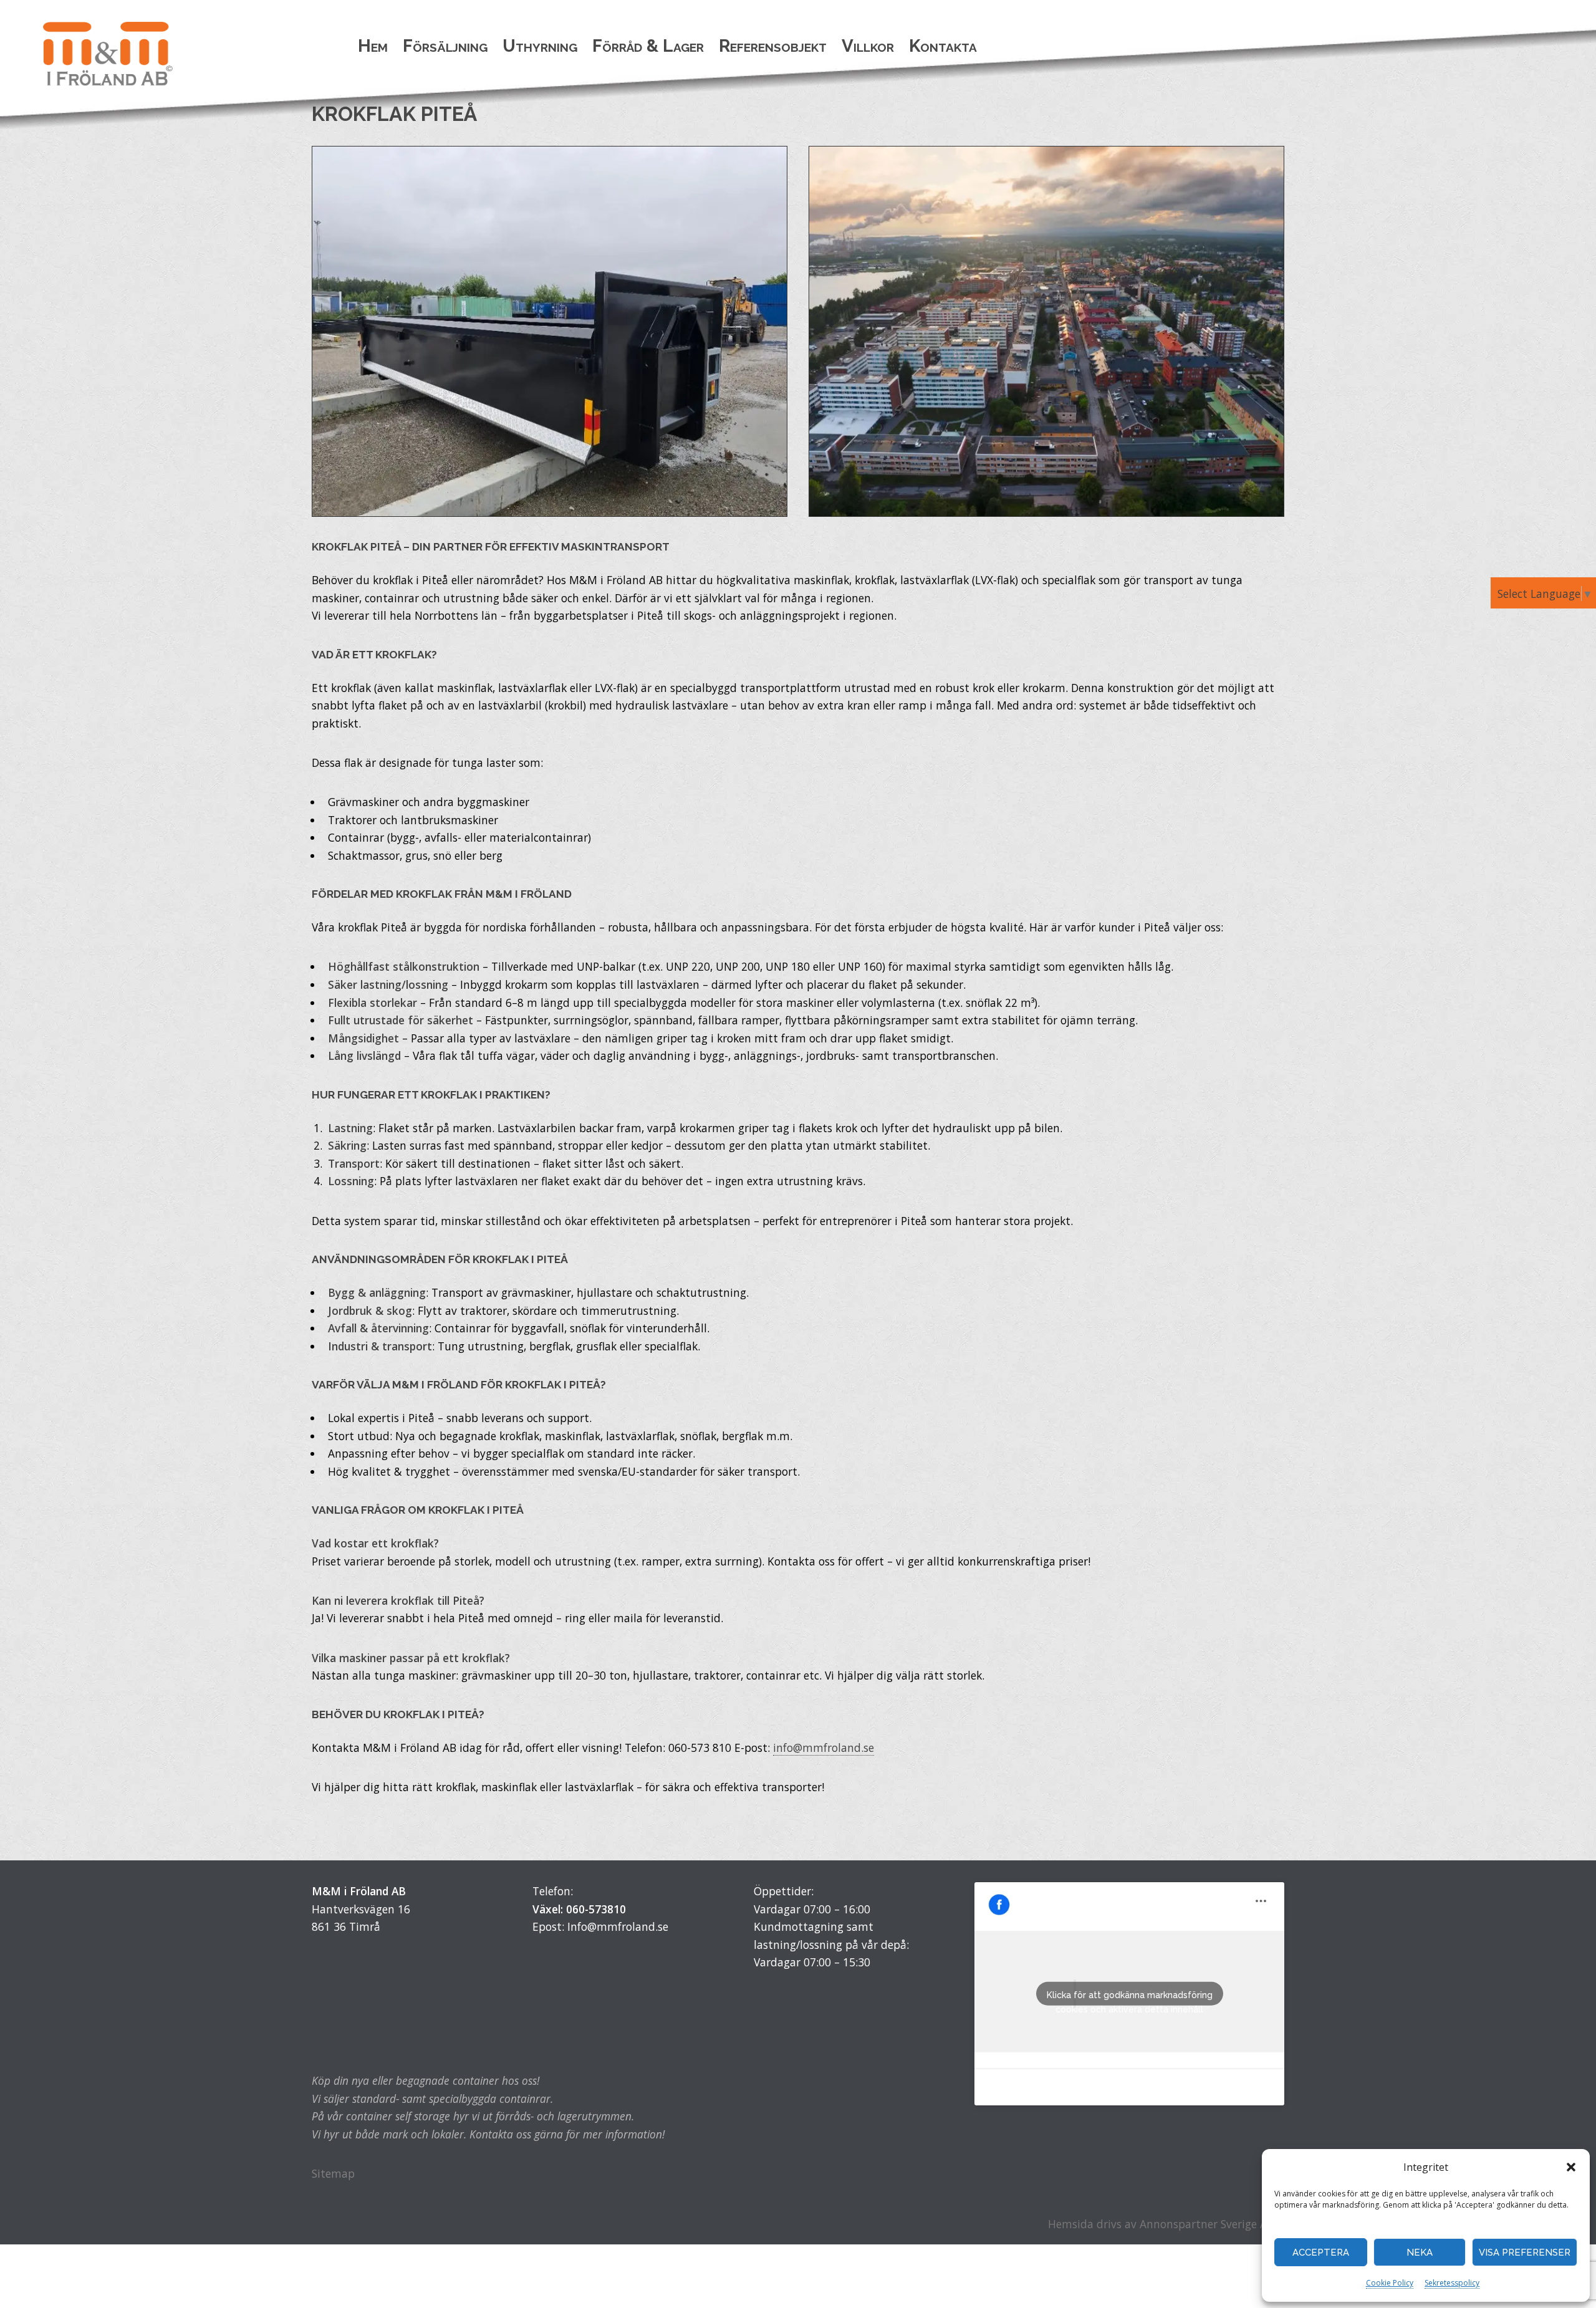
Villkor (868, 46)
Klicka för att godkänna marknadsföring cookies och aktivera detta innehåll (1130, 1998)
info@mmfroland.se (824, 1748)
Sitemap (333, 2173)
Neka (1420, 2253)
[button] (1571, 2167)
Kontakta (943, 46)
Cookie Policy (1390, 2283)
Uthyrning (540, 46)
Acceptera (1321, 2253)
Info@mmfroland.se (618, 1926)
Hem (373, 46)
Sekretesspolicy (1452, 2283)
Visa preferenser (1525, 2253)
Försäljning (445, 46)
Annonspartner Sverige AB (1207, 2224)
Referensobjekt (773, 46)
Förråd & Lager (648, 46)
